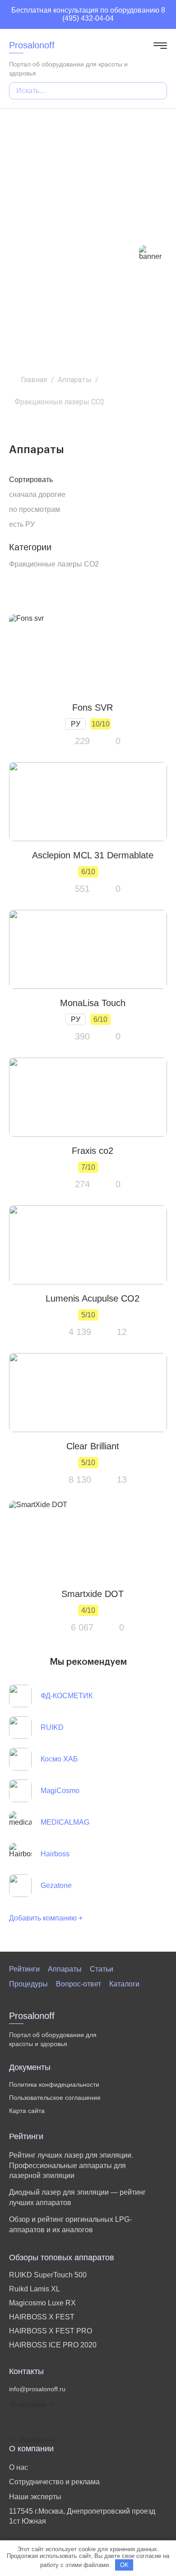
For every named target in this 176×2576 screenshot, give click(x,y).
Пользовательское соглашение (55, 2098)
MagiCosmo (60, 1791)
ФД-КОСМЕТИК (67, 1696)
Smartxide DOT (93, 1594)
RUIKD (52, 1727)
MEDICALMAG (65, 1822)
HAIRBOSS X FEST (42, 2317)
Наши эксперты (35, 2497)
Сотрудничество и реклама (54, 2482)
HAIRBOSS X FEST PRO (51, 2331)
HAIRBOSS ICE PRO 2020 (53, 2345)
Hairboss (55, 1854)
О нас (19, 2467)
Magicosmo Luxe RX (42, 2303)
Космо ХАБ (59, 1759)
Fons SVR (93, 707)
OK (124, 2565)
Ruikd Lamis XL (35, 2289)
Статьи (102, 1969)
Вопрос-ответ (79, 1984)
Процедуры (28, 1984)
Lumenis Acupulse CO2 (93, 1298)
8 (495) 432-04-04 (114, 14)
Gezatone (56, 1885)
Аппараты (65, 1969)
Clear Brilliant (93, 1446)
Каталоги (124, 1984)
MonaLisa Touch (93, 1003)
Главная (34, 380)
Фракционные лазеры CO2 (54, 564)
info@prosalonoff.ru (37, 2389)
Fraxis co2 (93, 1151)
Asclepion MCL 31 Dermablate (93, 855)
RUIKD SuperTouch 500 (48, 2275)
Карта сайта (27, 2111)
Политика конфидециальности (54, 2084)
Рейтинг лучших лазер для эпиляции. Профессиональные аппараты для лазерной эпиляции (71, 2165)
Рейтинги (24, 1969)
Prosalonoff (32, 45)
